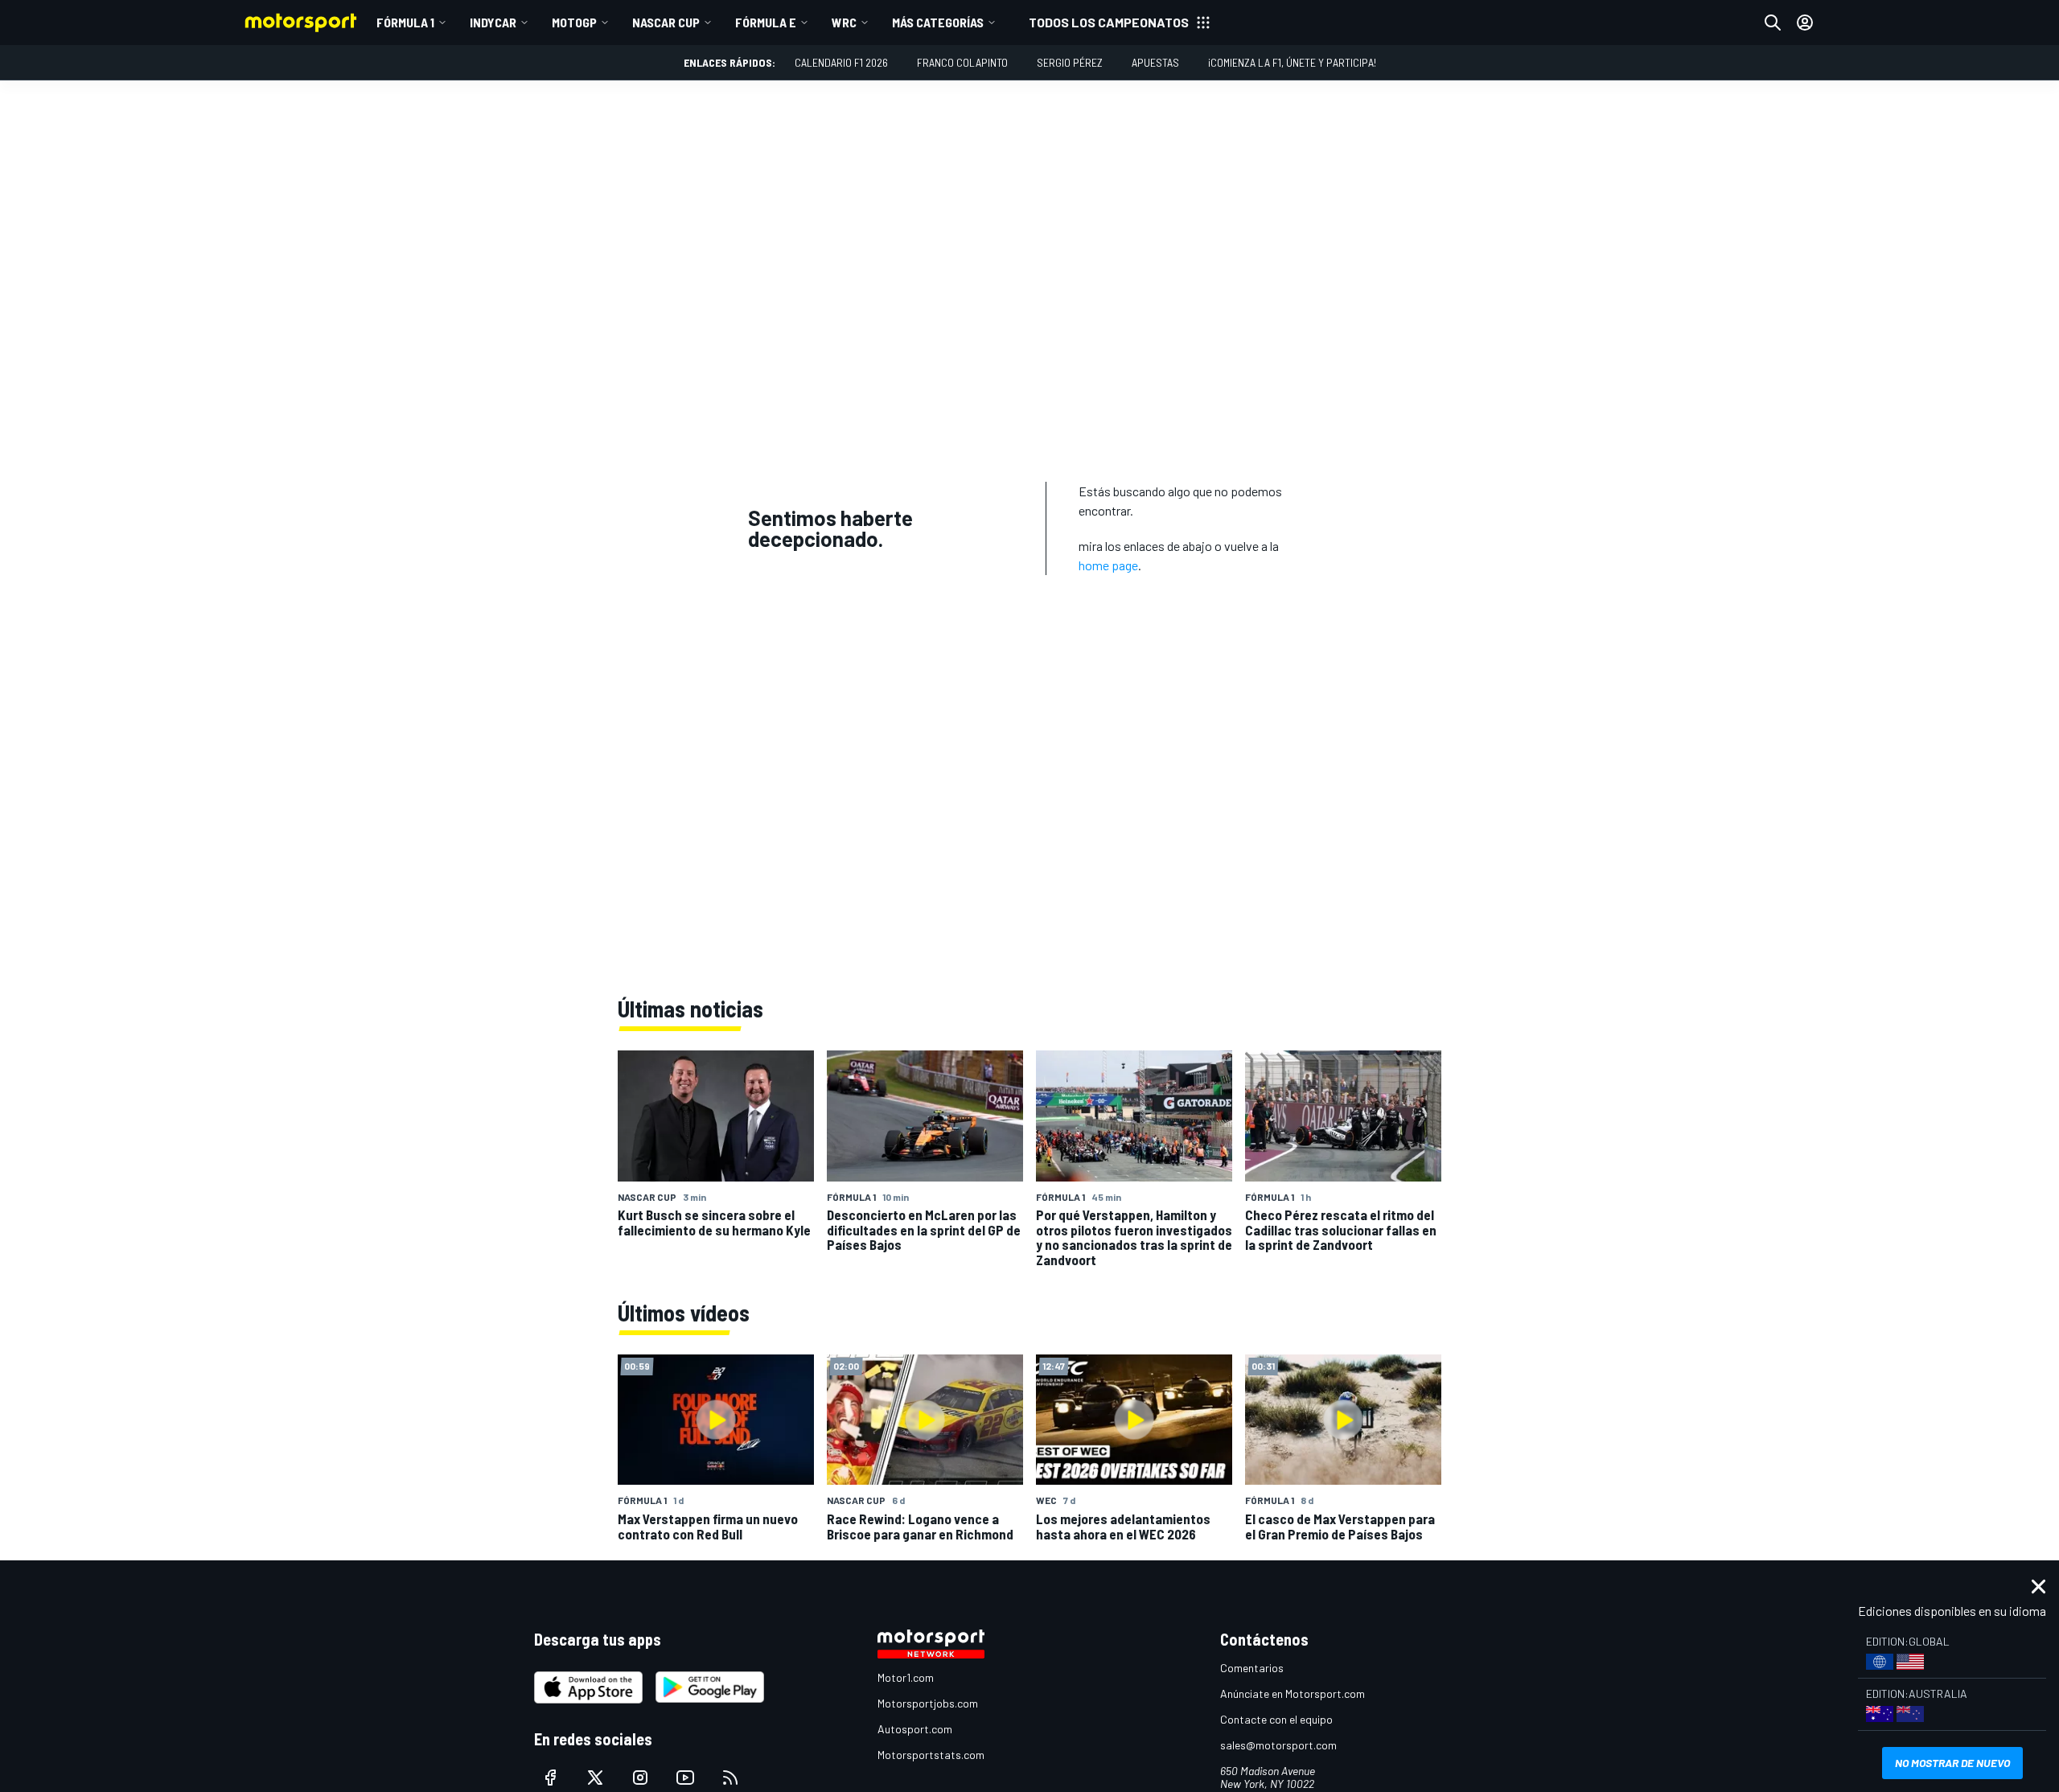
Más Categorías (938, 22)
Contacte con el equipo (1276, 1719)
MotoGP (574, 22)
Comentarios (1252, 1668)
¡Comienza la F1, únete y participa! (1292, 62)
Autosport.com (915, 1729)
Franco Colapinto (962, 62)
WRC (844, 22)
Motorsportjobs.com (928, 1703)
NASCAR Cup (666, 22)
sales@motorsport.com (1278, 1745)
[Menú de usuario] (1805, 23)
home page (1108, 565)
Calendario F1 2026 (841, 62)
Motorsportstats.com (931, 1755)
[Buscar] (1773, 23)
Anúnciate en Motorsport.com (1293, 1693)
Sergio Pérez (1070, 62)
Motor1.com (906, 1677)
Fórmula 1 (405, 22)
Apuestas (1155, 62)
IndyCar (493, 22)
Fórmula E (766, 22)
